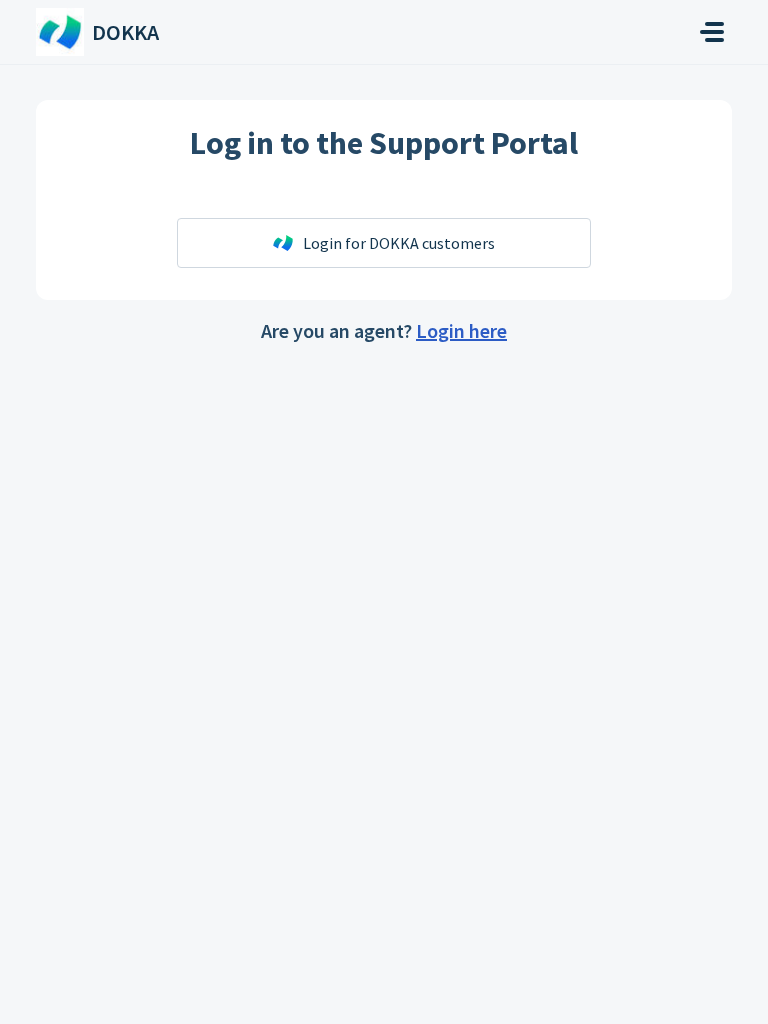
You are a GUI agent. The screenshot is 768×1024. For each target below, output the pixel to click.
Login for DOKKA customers (399, 243)
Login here (461, 330)
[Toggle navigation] (712, 32)
